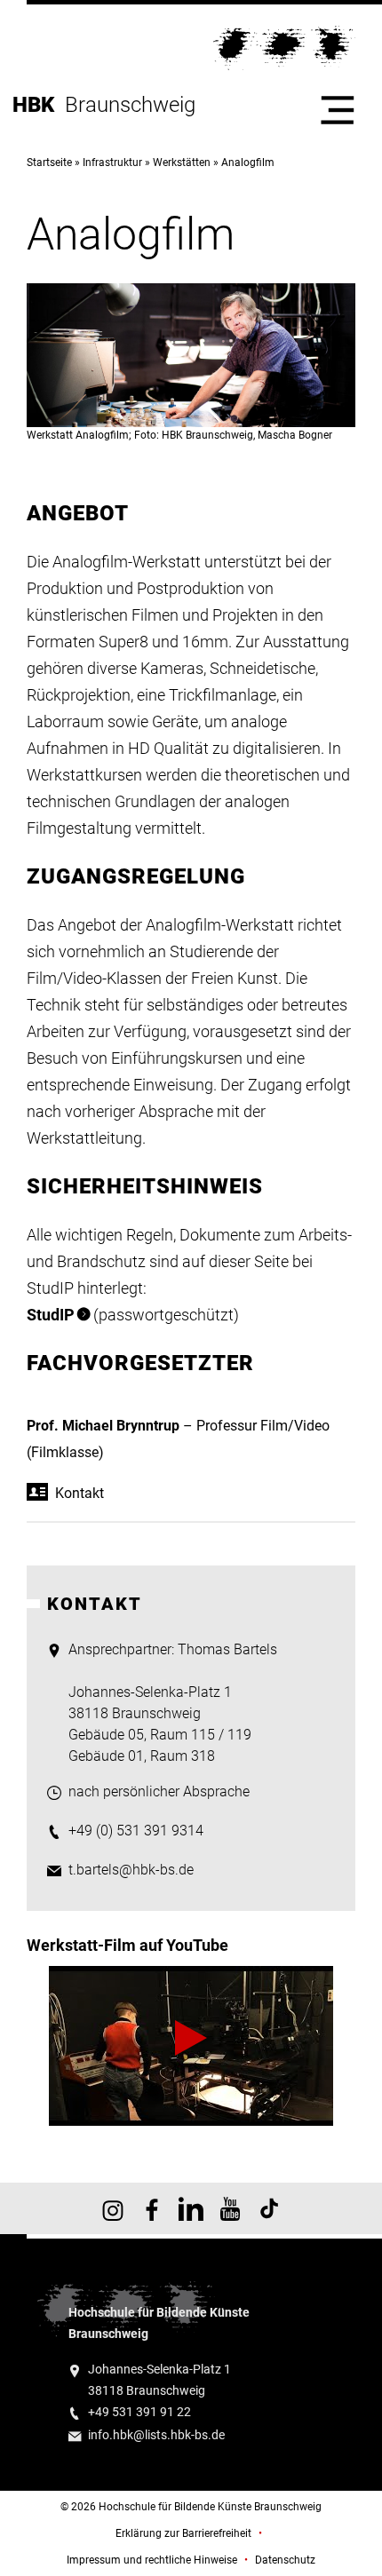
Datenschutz (285, 2560)
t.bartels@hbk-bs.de (131, 1870)
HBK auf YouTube (230, 2208)
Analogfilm (248, 162)
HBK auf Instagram (113, 2208)
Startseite (49, 162)
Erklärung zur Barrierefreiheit (183, 2533)
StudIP (51, 1315)
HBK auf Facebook (152, 2208)
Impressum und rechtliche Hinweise (152, 2560)
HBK (39, 105)
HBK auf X (191, 2208)
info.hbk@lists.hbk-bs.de (156, 2435)
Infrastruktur (112, 162)
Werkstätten (182, 162)
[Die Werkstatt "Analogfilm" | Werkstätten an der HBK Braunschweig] (191, 2045)
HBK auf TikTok (269, 2208)
